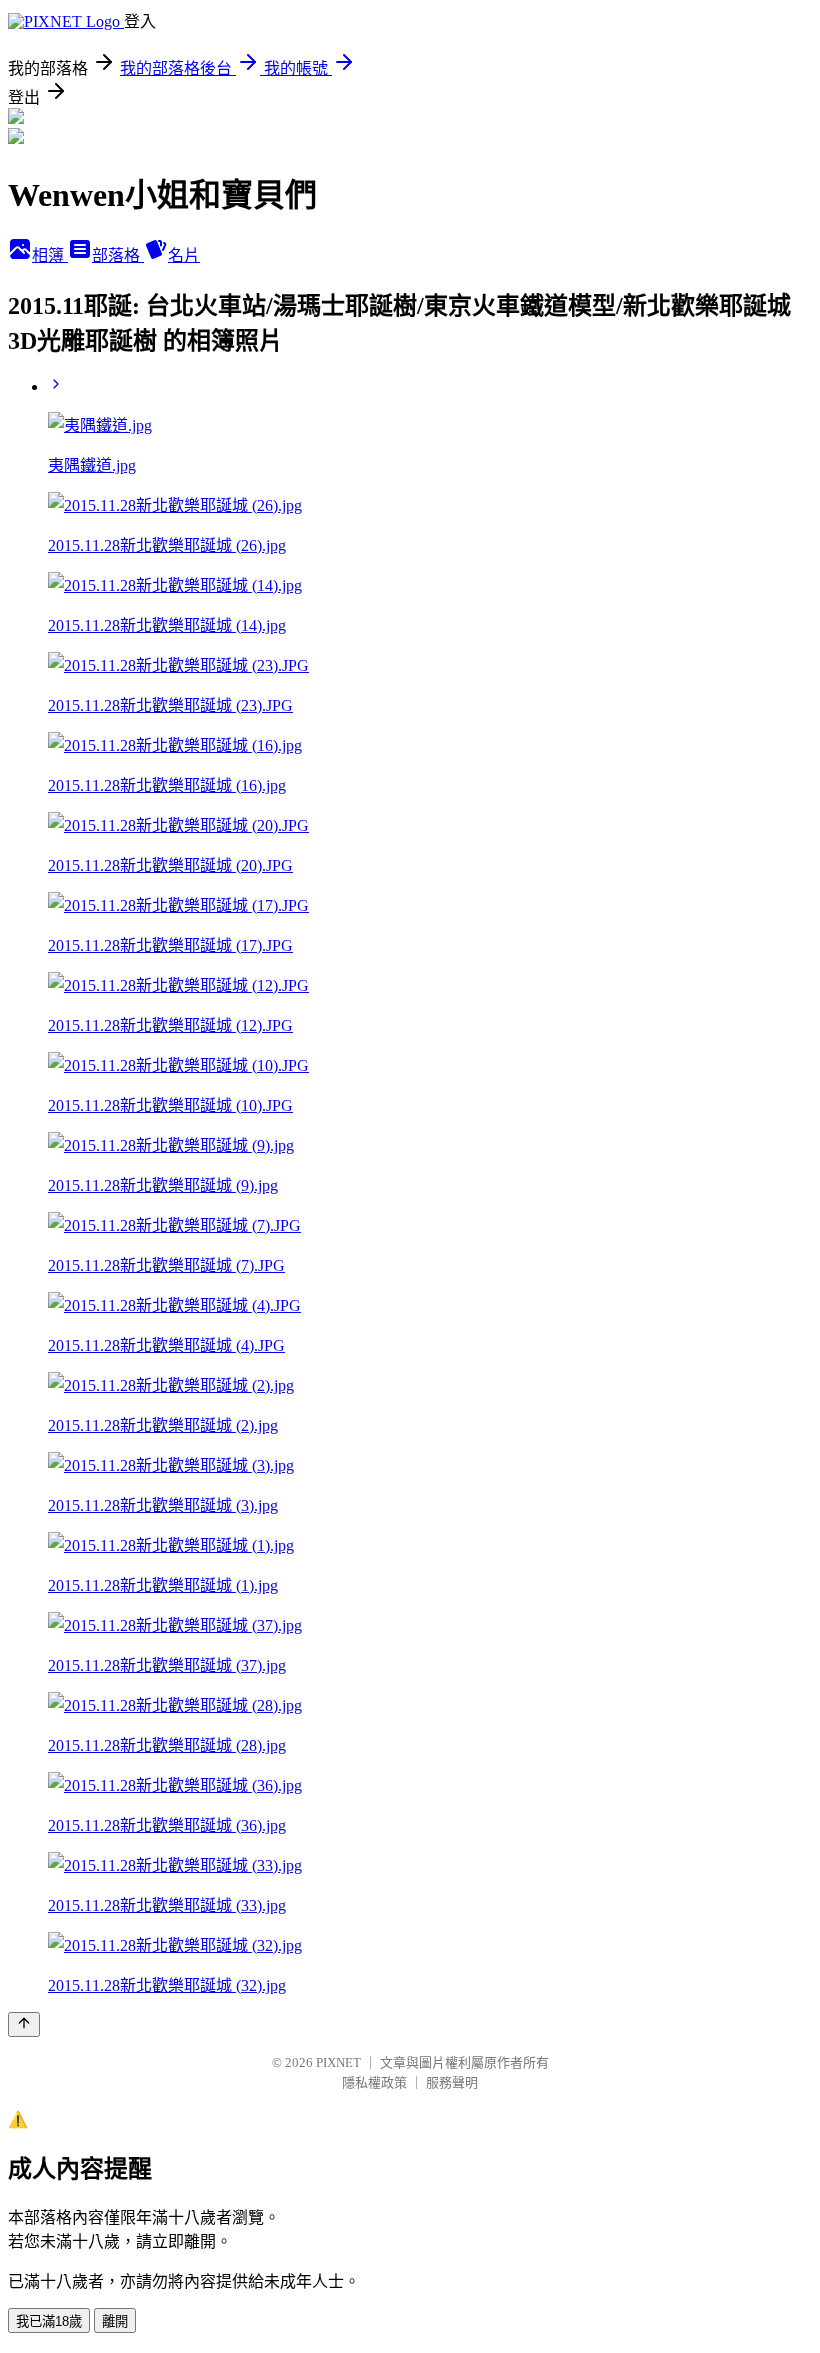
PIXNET (338, 2062)
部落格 (118, 255)
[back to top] (24, 2024)
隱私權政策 (374, 2082)
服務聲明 (452, 2082)
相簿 (50, 255)
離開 (115, 2321)
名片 (184, 255)
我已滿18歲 (49, 2321)
